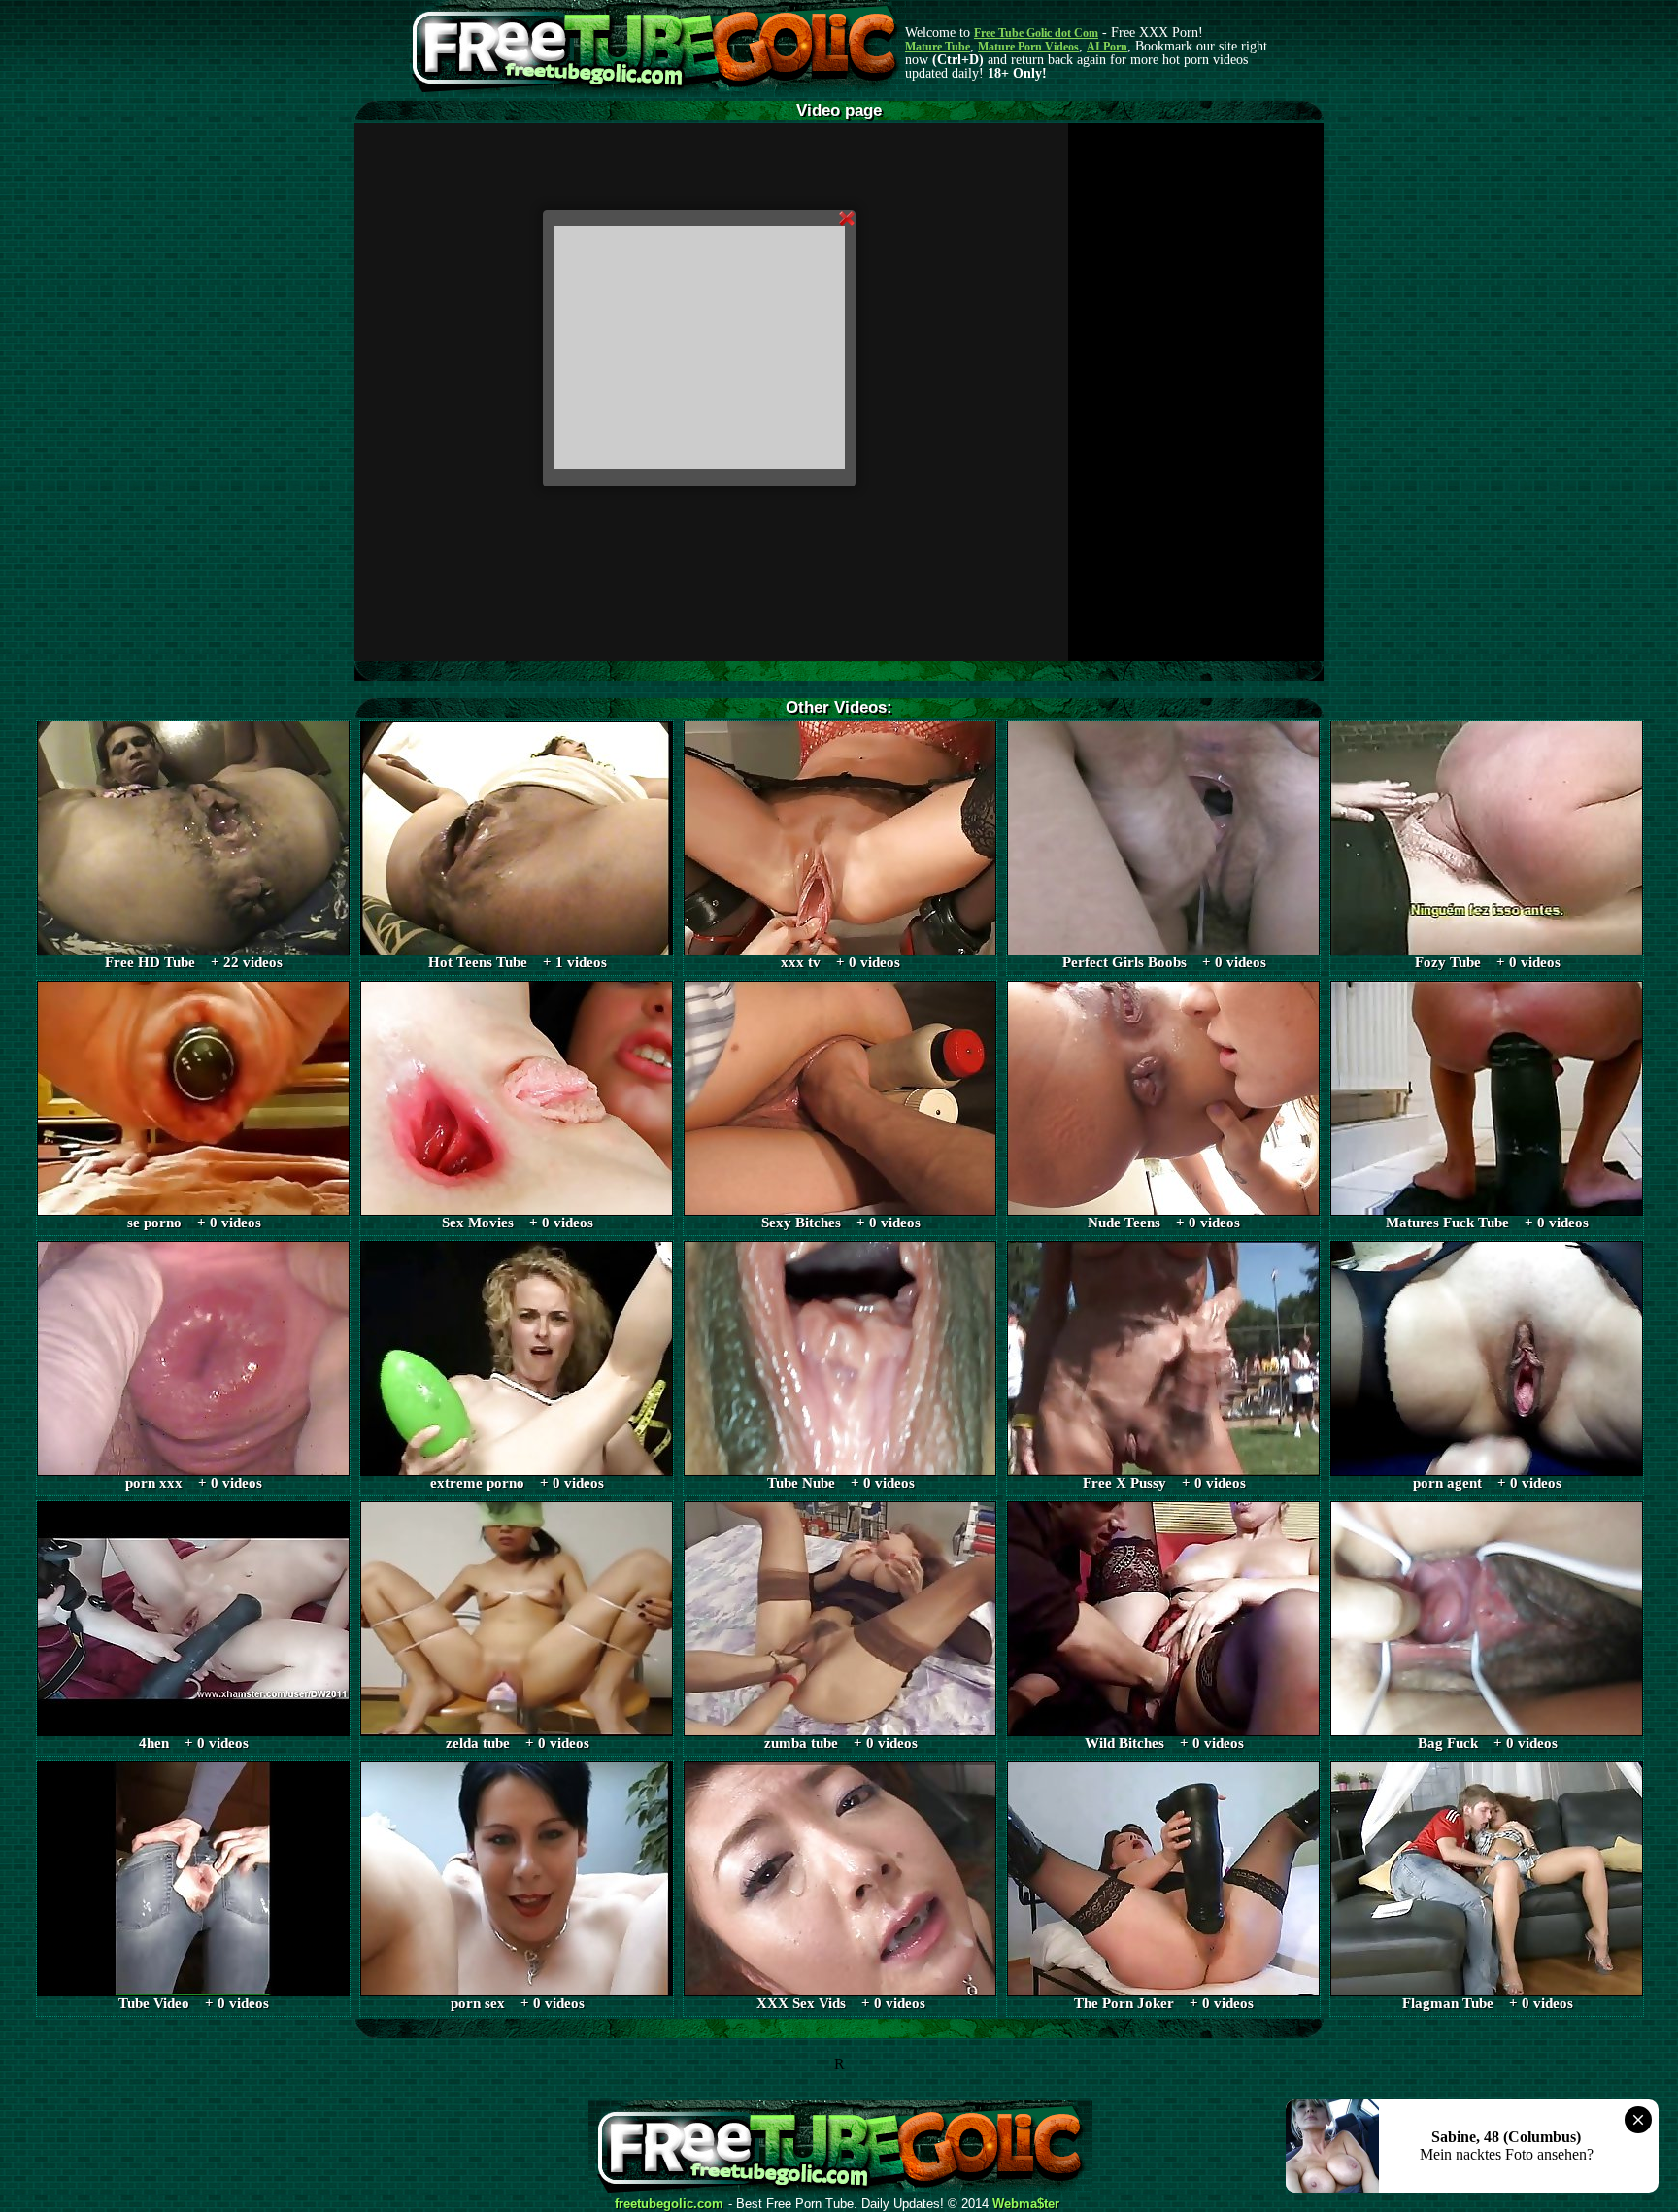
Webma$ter (1026, 2204)
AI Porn (1107, 47)
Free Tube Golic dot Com (1036, 33)
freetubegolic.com (669, 2204)
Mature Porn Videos (1028, 47)
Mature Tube (938, 47)
